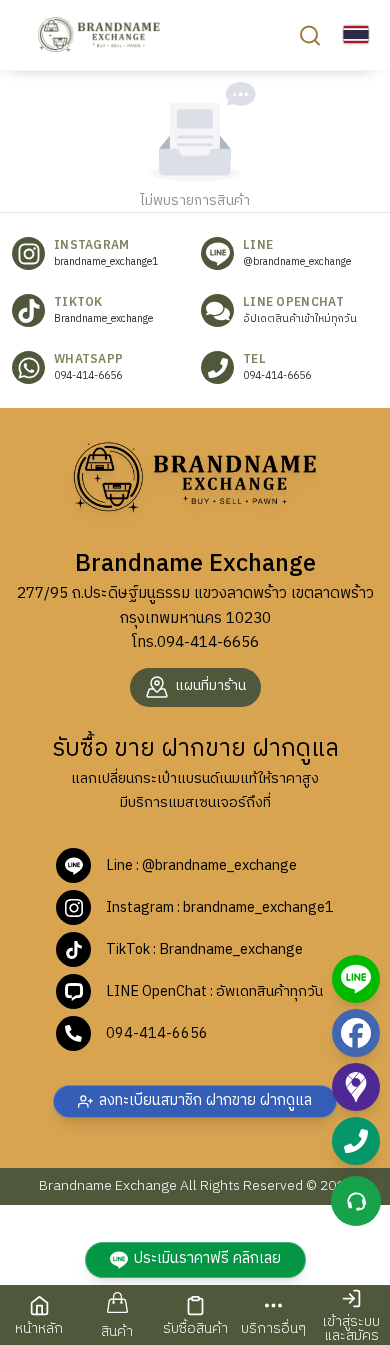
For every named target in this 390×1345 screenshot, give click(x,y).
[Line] (356, 979)
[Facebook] (356, 1033)
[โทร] (356, 1141)
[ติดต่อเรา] (356, 1201)
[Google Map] (356, 1087)
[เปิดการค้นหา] (310, 35)
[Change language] (356, 35)
